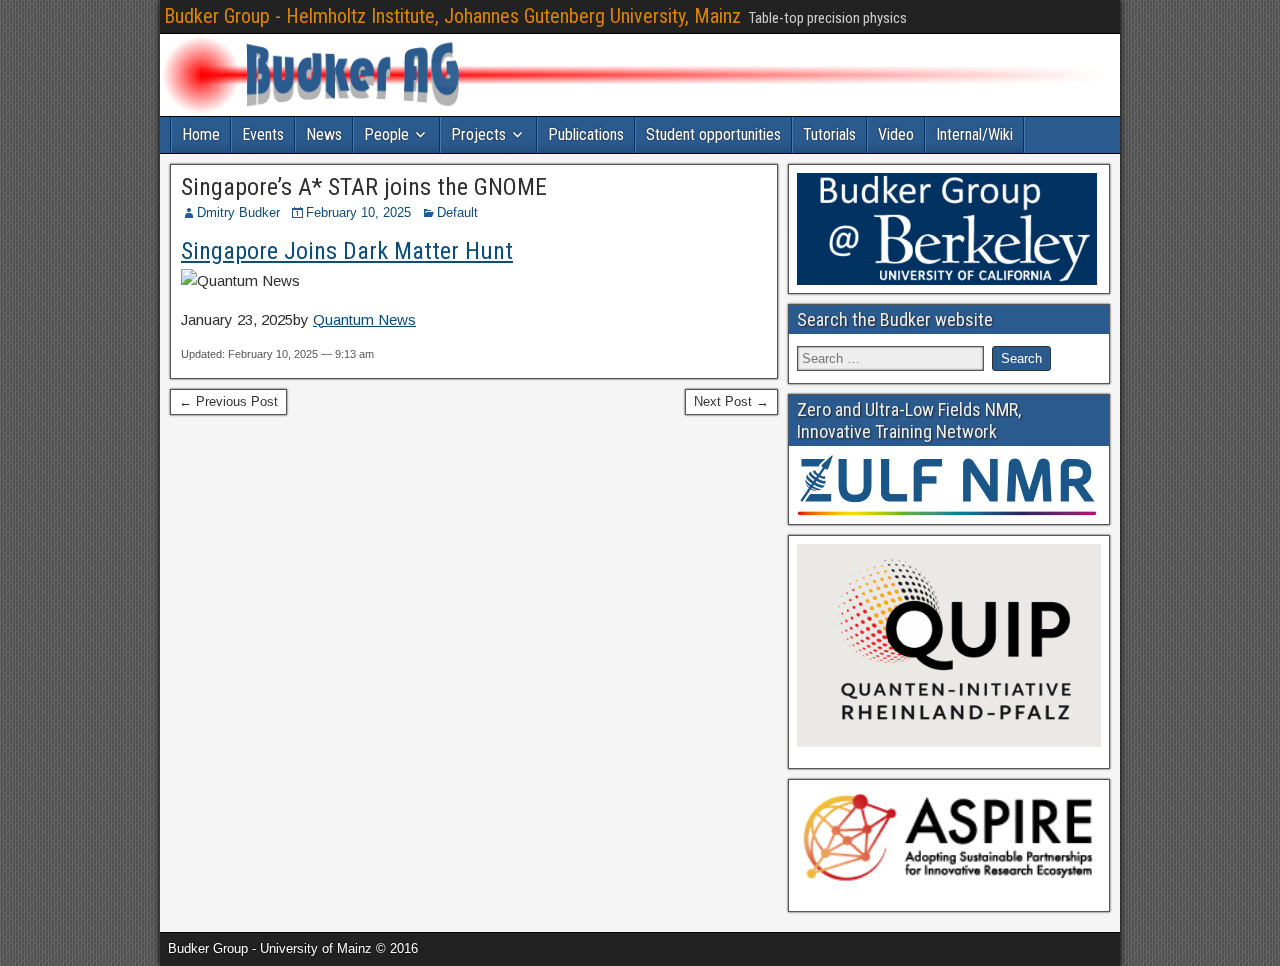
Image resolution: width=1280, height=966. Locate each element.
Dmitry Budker (238, 212)
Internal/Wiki (974, 134)
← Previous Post (228, 401)
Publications (586, 134)
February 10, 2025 (358, 212)
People (386, 134)
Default (457, 212)
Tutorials (829, 134)
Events (263, 134)
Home (201, 134)
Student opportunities (713, 134)
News (324, 134)
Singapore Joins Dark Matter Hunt (347, 251)
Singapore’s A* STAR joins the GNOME (364, 187)
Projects (478, 134)
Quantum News (364, 319)
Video (896, 134)
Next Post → (731, 401)
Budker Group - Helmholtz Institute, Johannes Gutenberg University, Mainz (452, 16)
